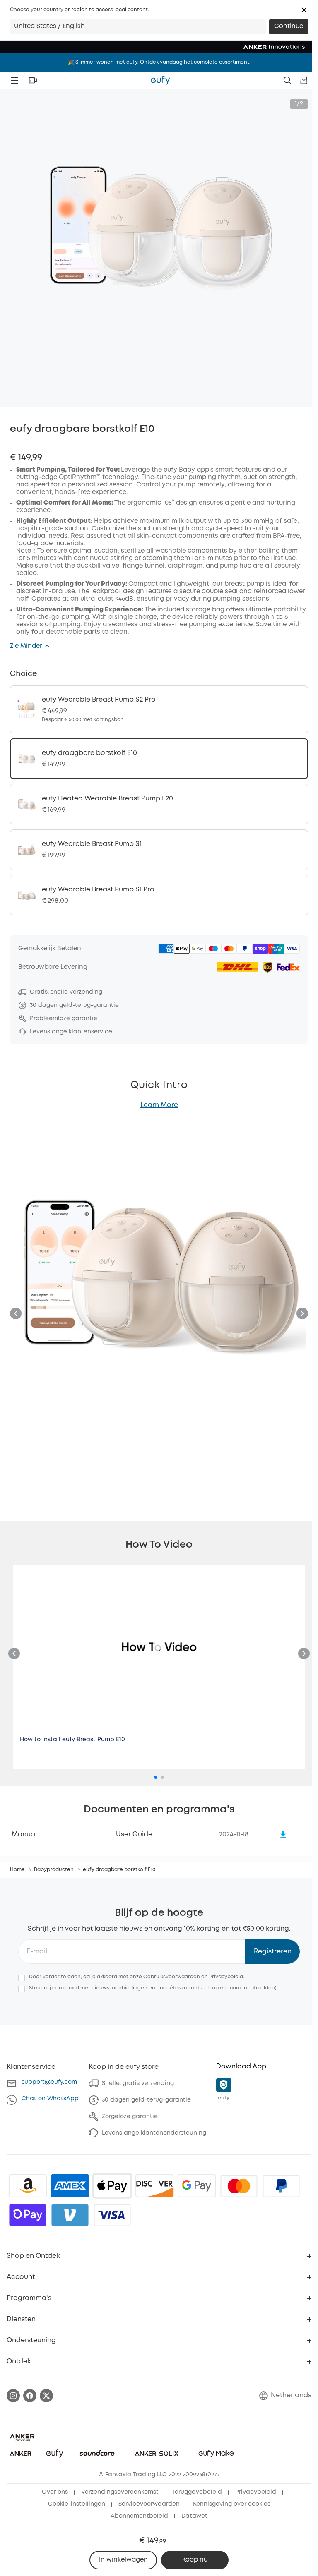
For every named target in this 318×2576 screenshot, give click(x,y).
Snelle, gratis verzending (138, 2083)
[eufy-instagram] (13, 2396)
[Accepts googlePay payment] (197, 2186)
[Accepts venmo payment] (70, 2215)
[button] (304, 10)
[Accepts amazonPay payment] (28, 2186)
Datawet (194, 2516)
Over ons (55, 2492)
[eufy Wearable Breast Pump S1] (159, 850)
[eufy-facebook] (30, 2396)
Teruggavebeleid (197, 2492)
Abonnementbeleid (139, 2516)
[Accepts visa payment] (112, 2215)
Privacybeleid (226, 1977)
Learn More (159, 1105)
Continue (289, 26)
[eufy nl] (160, 80)
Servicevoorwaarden (149, 2504)
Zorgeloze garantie (130, 2116)
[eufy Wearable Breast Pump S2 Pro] (159, 709)
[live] (33, 80)
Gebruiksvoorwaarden (172, 1977)
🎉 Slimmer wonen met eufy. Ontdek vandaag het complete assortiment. (159, 62)
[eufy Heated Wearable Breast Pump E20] (159, 804)
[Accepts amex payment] (70, 2186)
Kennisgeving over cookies (232, 2504)
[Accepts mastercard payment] (239, 2186)
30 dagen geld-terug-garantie (146, 2100)
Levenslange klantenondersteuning (154, 2133)
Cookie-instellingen (77, 2504)
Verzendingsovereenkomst (120, 2492)
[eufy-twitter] (46, 2396)
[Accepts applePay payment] (112, 2186)
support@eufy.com (49, 2082)
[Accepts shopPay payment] (28, 2215)
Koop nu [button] (195, 2560)
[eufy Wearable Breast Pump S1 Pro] (159, 895)
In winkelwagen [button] (123, 2560)
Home (17, 1870)
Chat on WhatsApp (50, 2099)
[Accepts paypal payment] (281, 2186)
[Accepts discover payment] (154, 2186)
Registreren (273, 1952)
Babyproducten (54, 1870)
